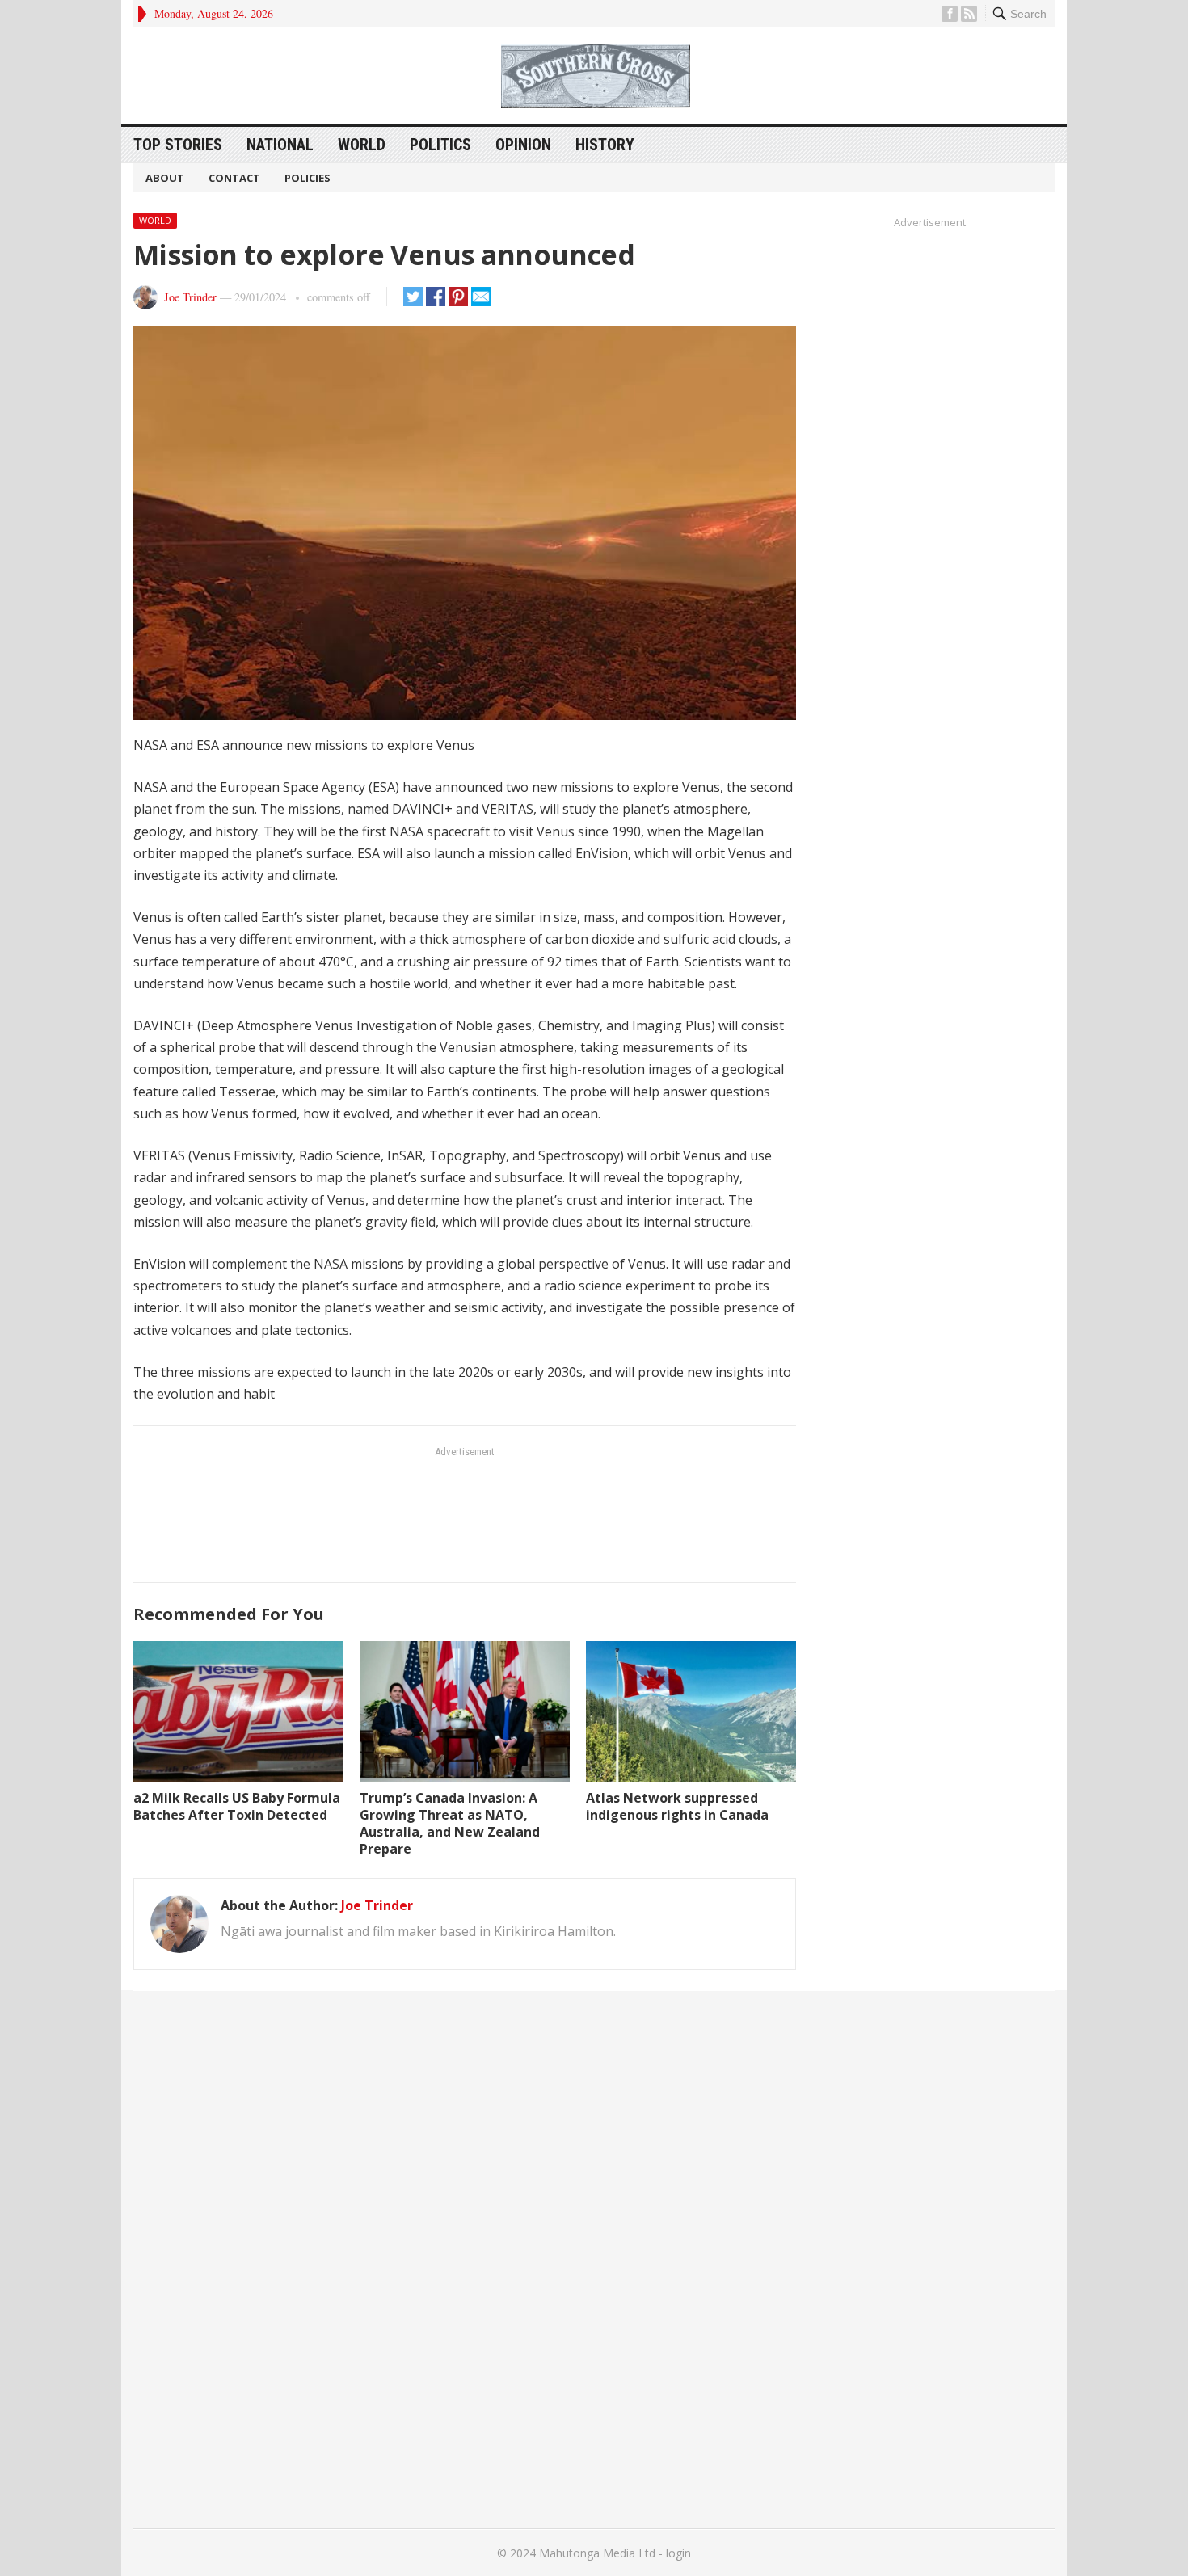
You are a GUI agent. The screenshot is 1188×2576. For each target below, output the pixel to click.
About (165, 178)
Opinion (523, 145)
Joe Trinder (190, 297)
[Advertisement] (465, 1513)
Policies (308, 178)
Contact (234, 178)
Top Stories (178, 145)
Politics (440, 145)
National (280, 145)
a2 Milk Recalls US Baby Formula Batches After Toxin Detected (237, 1806)
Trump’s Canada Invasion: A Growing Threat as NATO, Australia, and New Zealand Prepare (450, 1823)
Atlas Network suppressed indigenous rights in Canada (677, 1806)
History (605, 145)
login (678, 2553)
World (362, 145)
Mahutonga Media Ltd (597, 2553)
